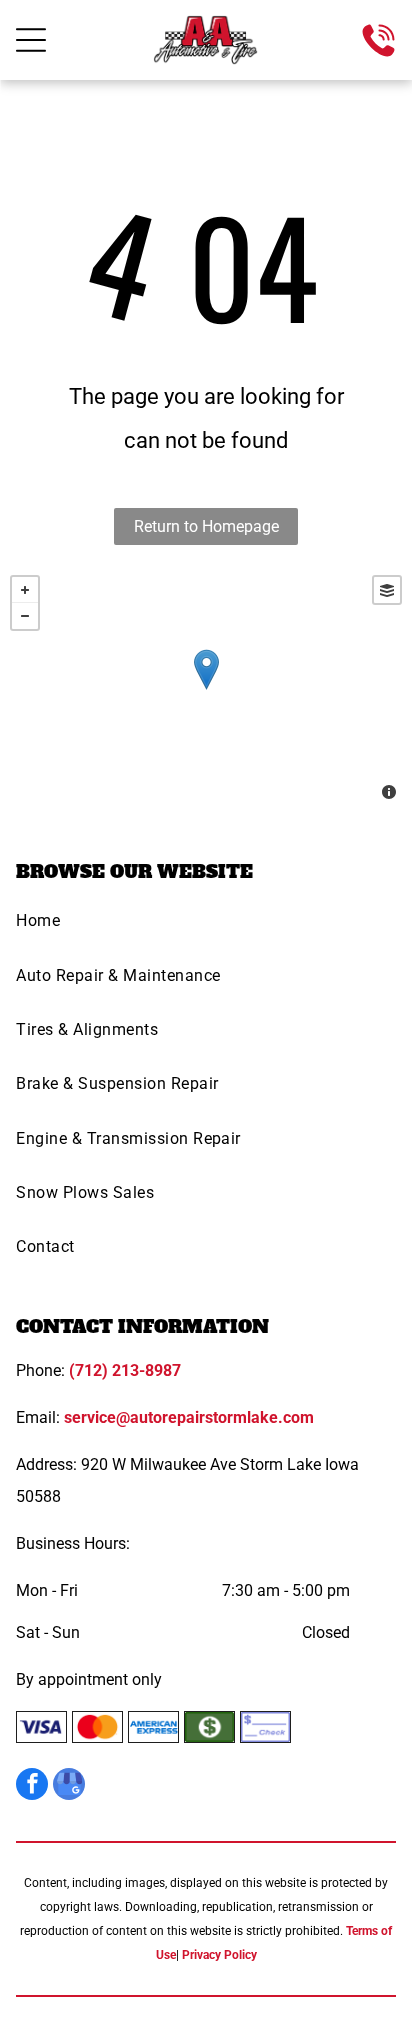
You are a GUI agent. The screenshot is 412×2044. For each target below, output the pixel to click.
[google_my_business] (69, 1786)
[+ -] (206, 690)
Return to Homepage (206, 526)
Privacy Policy (219, 1955)
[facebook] (32, 1786)
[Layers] (387, 590)
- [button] (25, 616)
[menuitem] (205, 927)
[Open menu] (31, 40)
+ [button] (25, 590)
